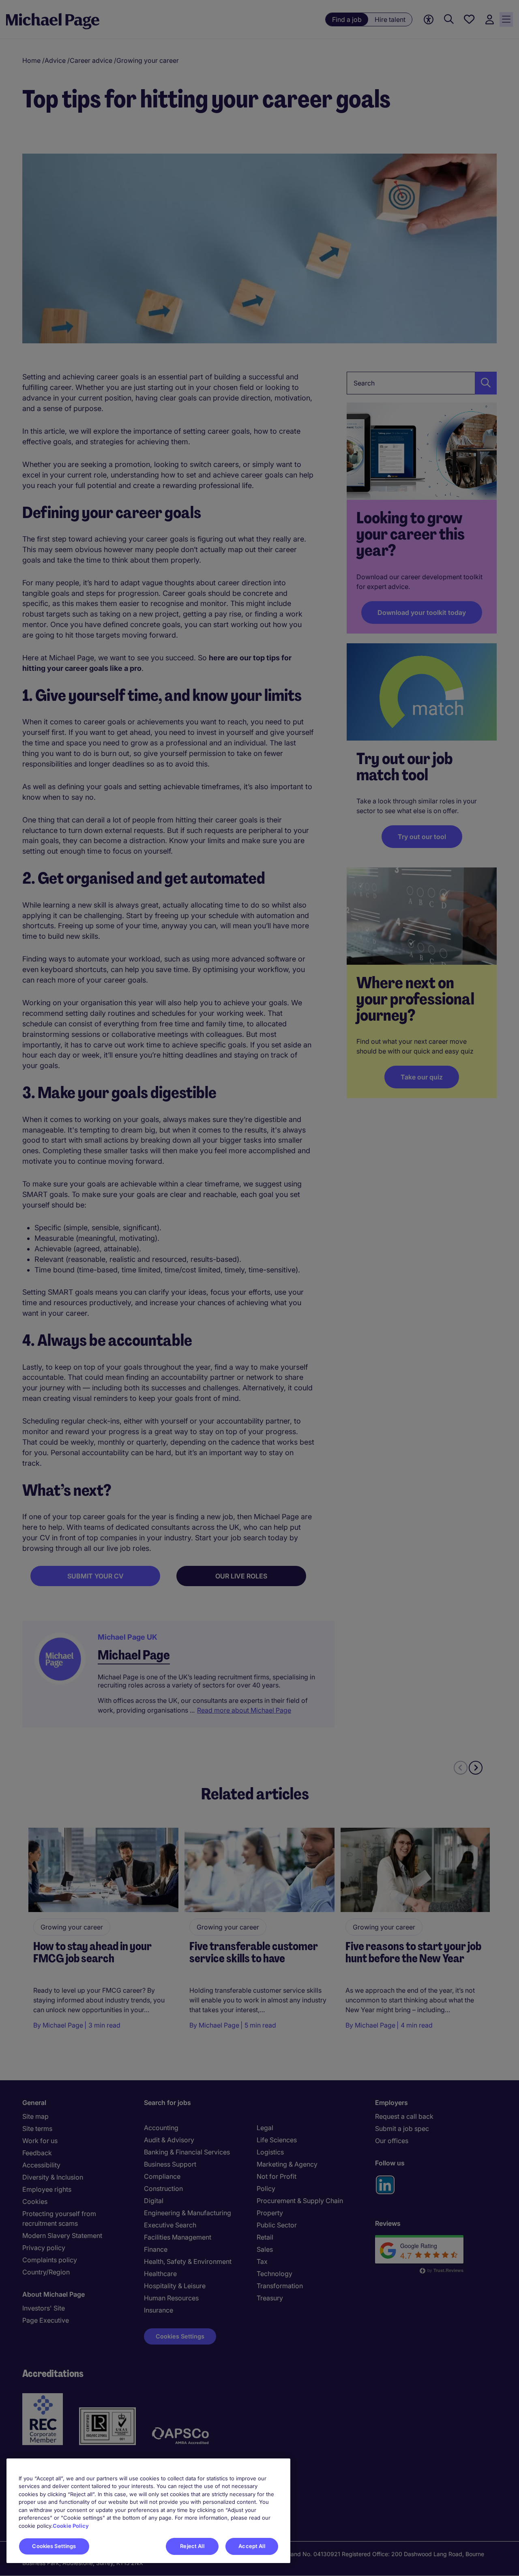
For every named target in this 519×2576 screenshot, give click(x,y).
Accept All (252, 2546)
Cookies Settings (54, 2546)
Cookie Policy (71, 2526)
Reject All (192, 2546)
